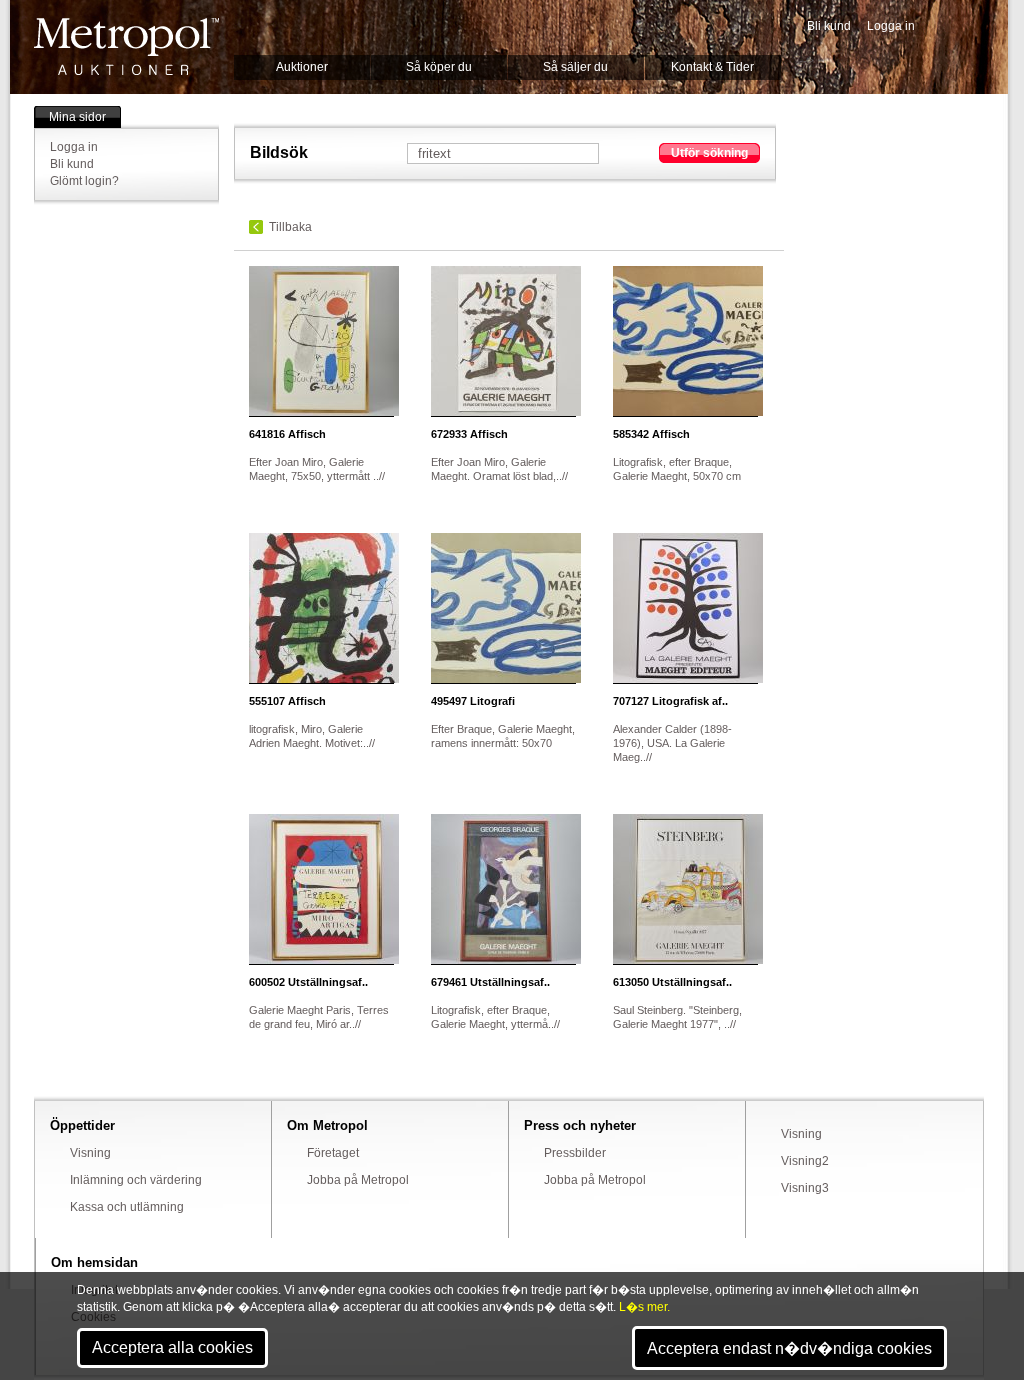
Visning (90, 1153)
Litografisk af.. (670, 701)
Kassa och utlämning (127, 1207)
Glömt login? (84, 181)
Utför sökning (709, 153)
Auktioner (302, 67)
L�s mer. (644, 1307)
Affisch (287, 434)
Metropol (126, 46)
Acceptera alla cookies (172, 1347)
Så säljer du (575, 67)
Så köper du (439, 67)
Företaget (333, 1153)
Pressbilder (575, 1153)
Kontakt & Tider (712, 67)
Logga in (891, 26)
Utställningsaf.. (308, 982)
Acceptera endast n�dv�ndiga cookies (789, 1348)
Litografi (473, 701)
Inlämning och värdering (136, 1180)
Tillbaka (290, 227)
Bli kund (829, 26)
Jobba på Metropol (358, 1180)
